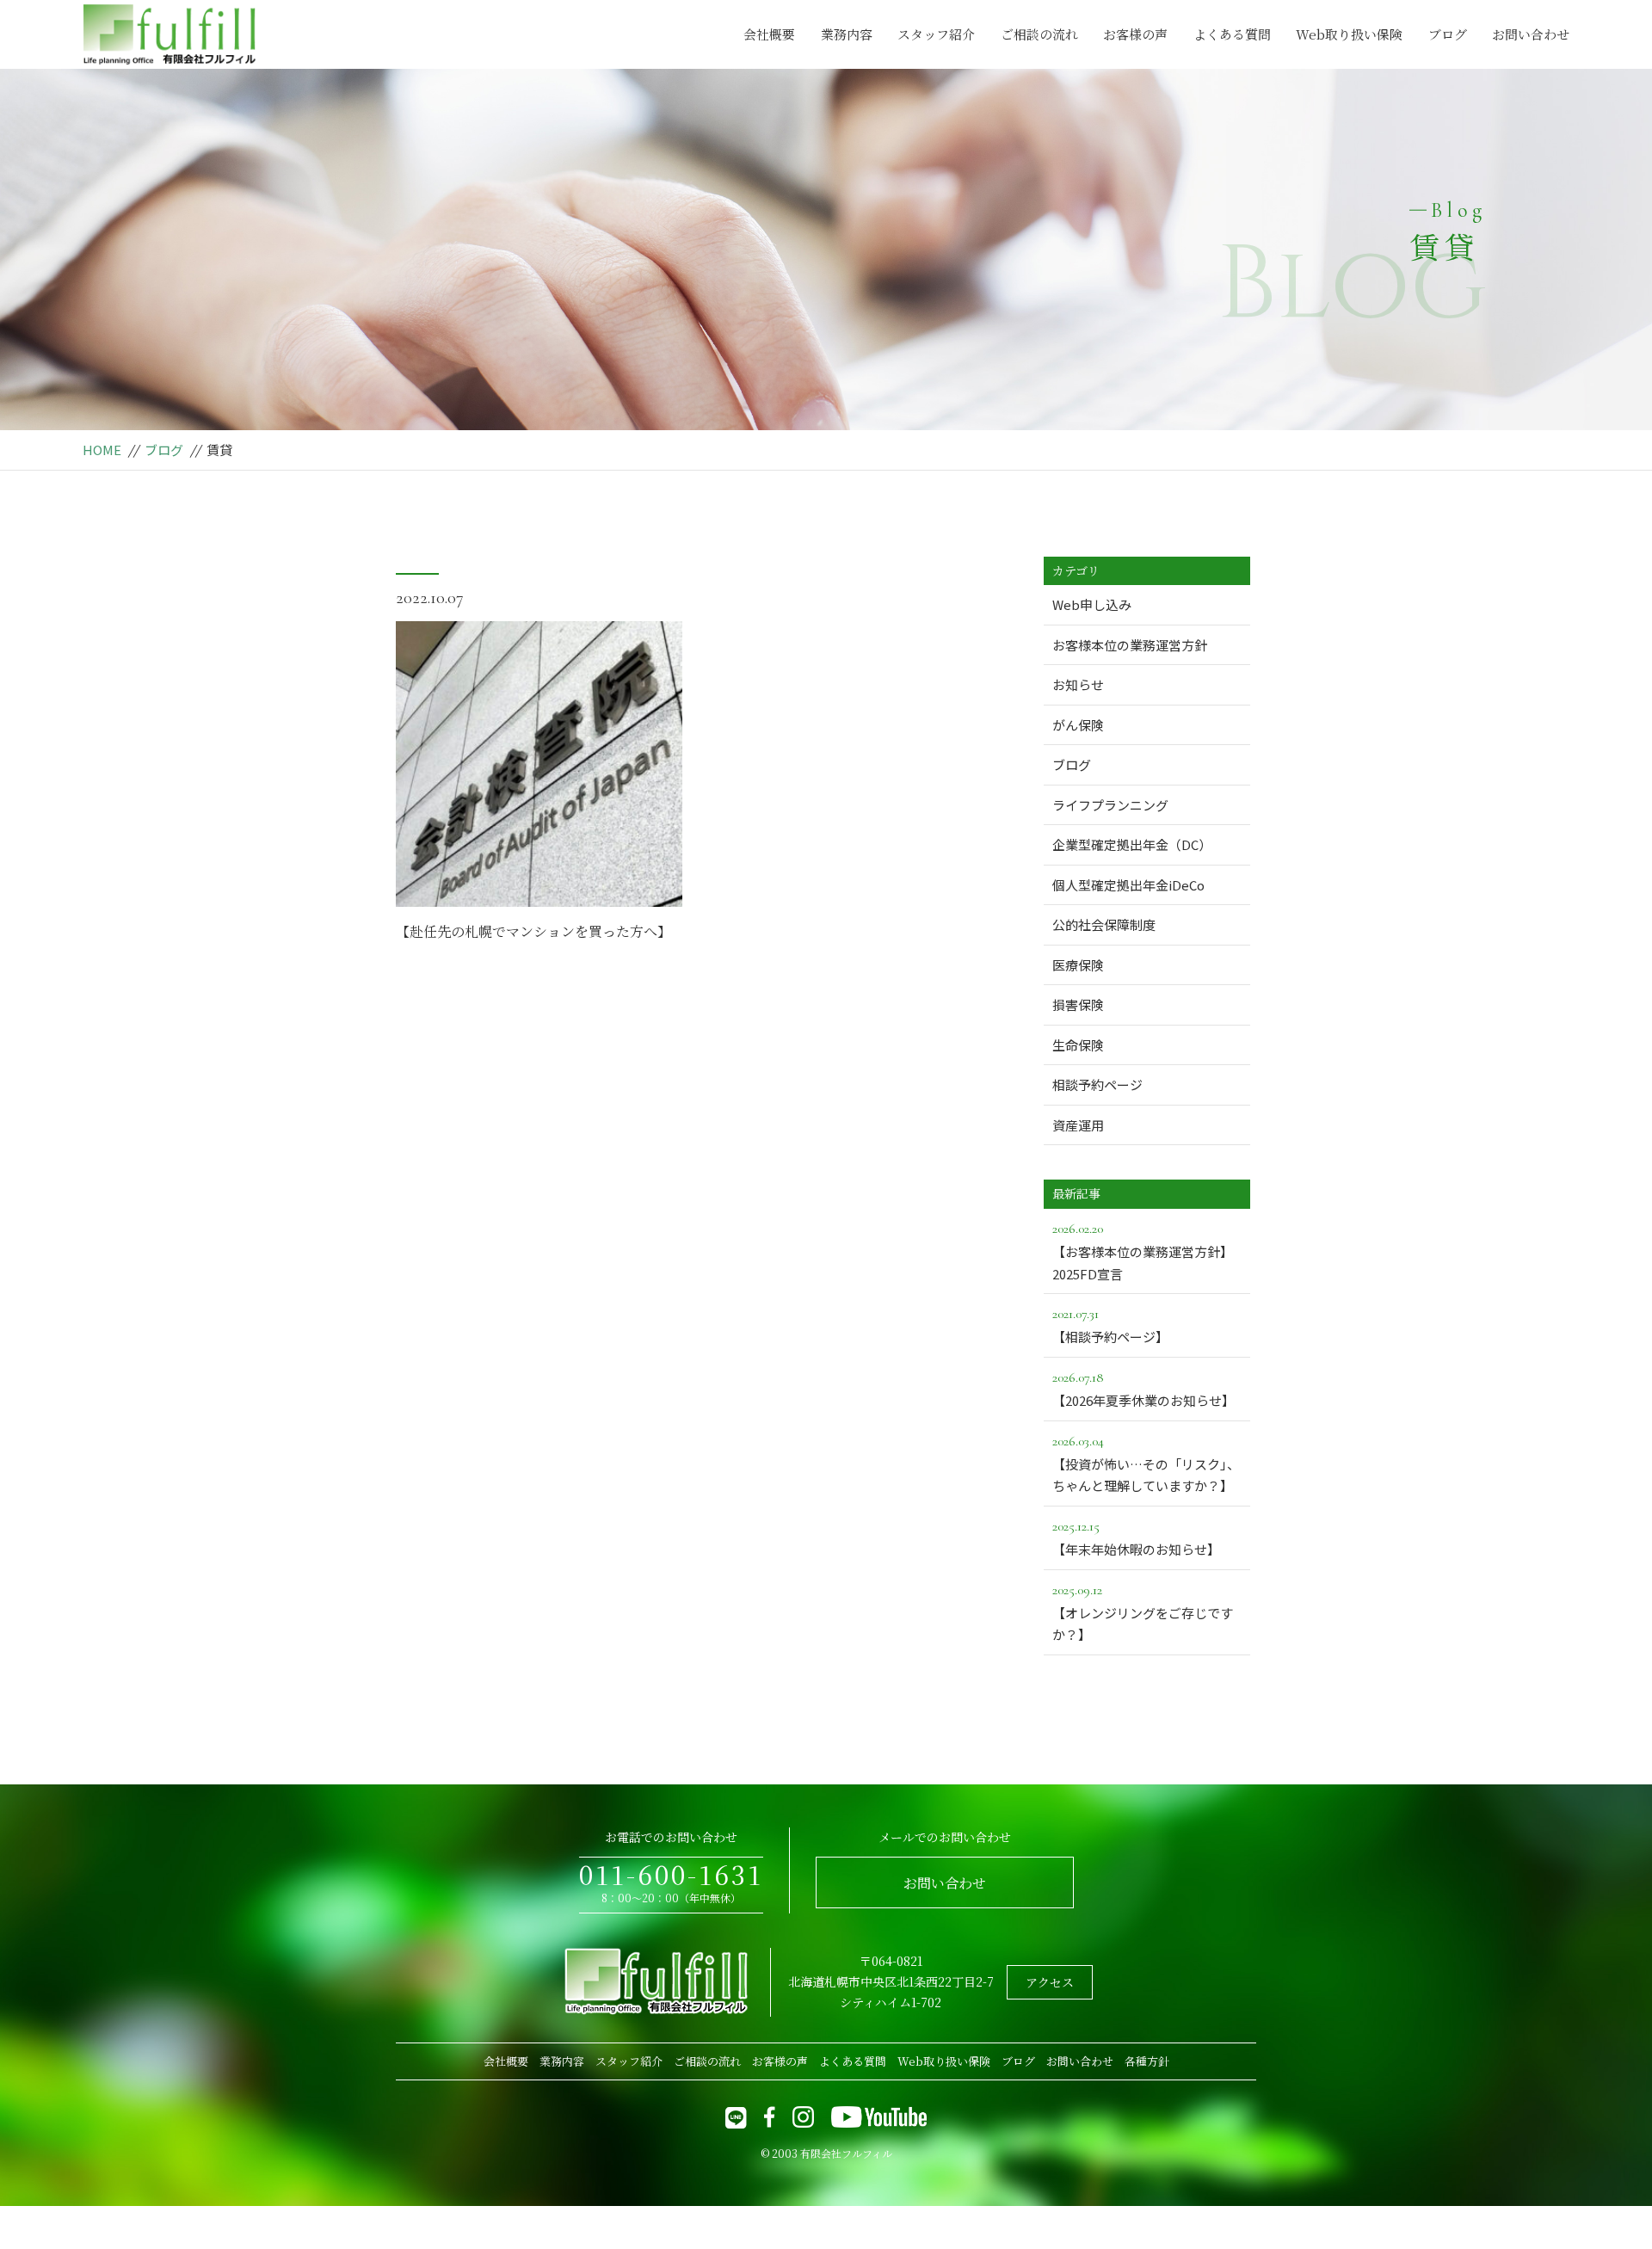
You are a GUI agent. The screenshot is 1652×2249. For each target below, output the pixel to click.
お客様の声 (1135, 34)
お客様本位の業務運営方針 (1130, 645)
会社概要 (769, 34)
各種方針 (1147, 2061)
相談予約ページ (1097, 1084)
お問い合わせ (1531, 34)
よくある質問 (1232, 34)
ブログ (1448, 34)
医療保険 (1078, 965)
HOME (102, 450)
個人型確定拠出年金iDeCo (1128, 885)
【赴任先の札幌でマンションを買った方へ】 (533, 931)
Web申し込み (1092, 604)
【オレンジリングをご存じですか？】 (1143, 1613)
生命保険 (1078, 1045)
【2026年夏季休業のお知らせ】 (1143, 1389)
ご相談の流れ (1039, 34)
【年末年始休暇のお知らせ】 (1136, 1538)
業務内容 (847, 34)
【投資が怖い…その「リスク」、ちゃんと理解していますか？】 (1146, 1464)
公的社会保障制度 (1104, 924)
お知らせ (1078, 684)
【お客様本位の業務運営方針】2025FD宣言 (1143, 1251)
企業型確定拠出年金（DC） (1132, 844)
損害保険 (1078, 1004)
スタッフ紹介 (936, 34)
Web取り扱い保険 (1349, 34)
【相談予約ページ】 (1110, 1325)
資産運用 (1078, 1125)
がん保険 (1078, 725)
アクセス (1050, 1982)
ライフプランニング (1110, 805)
